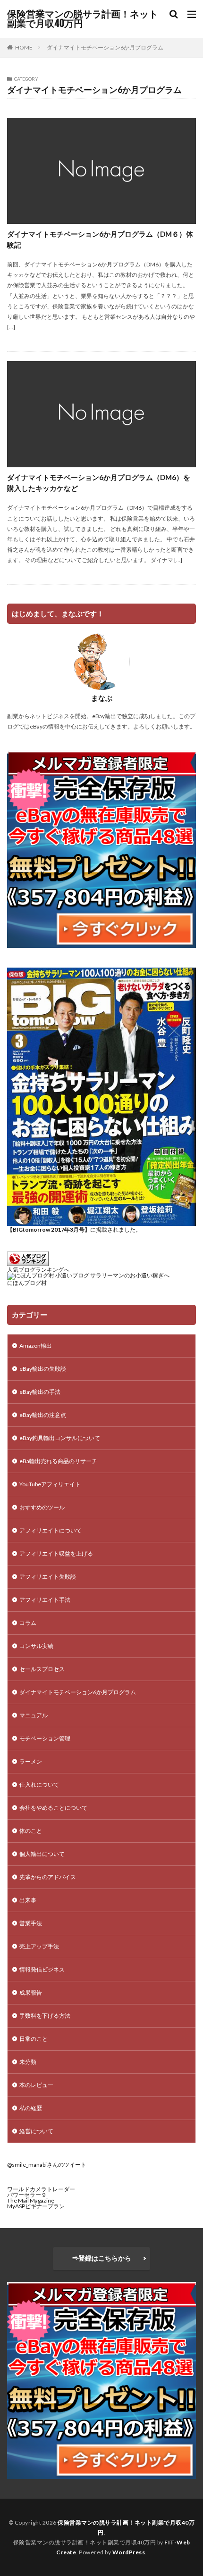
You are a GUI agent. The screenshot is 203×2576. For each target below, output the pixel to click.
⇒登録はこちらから (101, 2258)
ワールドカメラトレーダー (41, 2189)
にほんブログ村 (27, 1283)
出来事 (28, 1900)
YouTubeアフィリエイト (50, 1484)
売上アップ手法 (39, 1946)
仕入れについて (39, 1785)
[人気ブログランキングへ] (28, 1264)
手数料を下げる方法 (45, 2016)
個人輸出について (42, 1854)
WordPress (129, 2552)
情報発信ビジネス (42, 1969)
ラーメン (31, 1761)
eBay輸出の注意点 (43, 1415)
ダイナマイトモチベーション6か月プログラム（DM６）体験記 (100, 239)
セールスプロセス (42, 1669)
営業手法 (31, 1923)
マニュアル (34, 1715)
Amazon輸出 (36, 1346)
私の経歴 (31, 2108)
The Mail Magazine (31, 2200)
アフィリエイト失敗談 (48, 1577)
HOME (24, 47)
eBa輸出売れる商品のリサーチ (58, 1461)
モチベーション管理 (45, 1738)
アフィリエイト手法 (45, 1600)
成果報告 (31, 1992)
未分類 (28, 2062)
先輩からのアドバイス (48, 1877)
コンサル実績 (36, 1646)
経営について (36, 2131)
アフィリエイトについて (51, 1530)
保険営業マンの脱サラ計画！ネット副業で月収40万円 (83, 19)
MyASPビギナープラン (36, 2206)
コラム (28, 1623)
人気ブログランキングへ (38, 1270)
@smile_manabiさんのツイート (47, 2165)
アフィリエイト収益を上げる (56, 1553)
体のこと (31, 1831)
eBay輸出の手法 (40, 1392)
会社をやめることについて (53, 1808)
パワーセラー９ (27, 2195)
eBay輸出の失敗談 (43, 1369)
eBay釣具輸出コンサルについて (60, 1438)
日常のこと (34, 2039)
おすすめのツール (42, 1507)
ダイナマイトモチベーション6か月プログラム (105, 47)
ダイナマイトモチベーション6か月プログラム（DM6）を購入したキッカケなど (99, 483)
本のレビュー (36, 2085)
